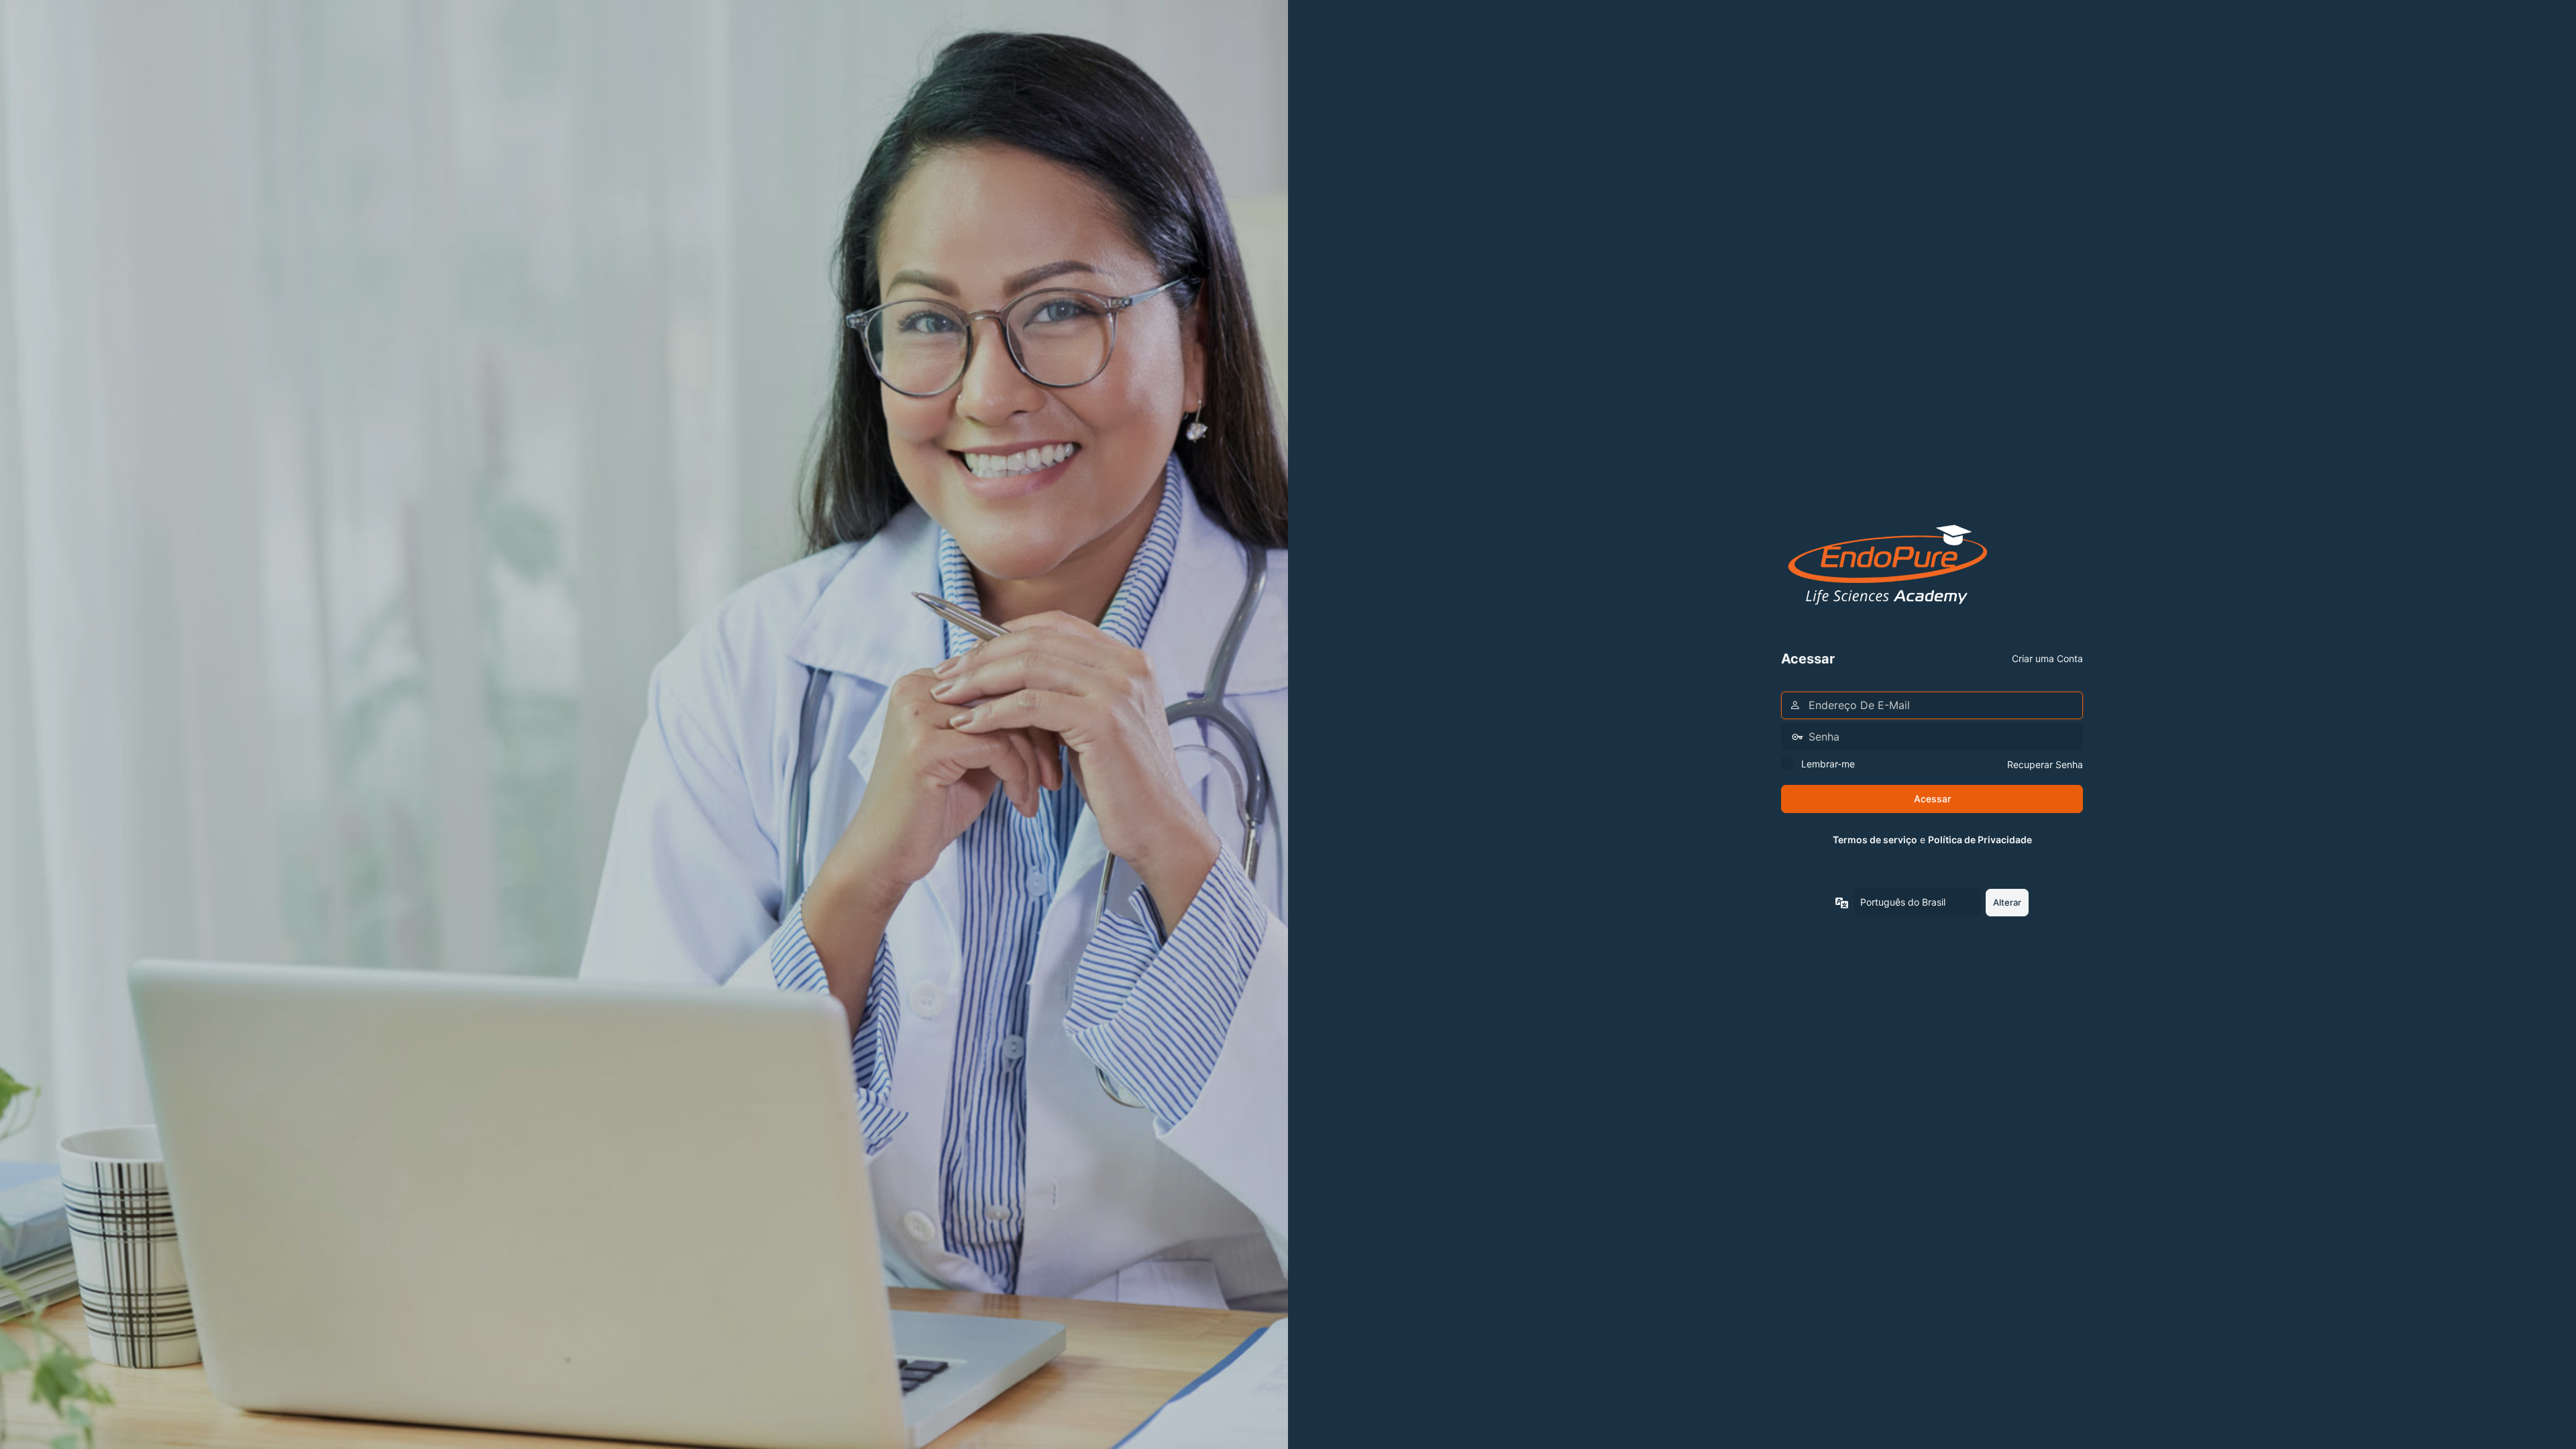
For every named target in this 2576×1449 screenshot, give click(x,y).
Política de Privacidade (1980, 840)
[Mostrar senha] (2070, 737)
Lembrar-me (1828, 764)
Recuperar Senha (2045, 764)
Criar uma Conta (2047, 658)
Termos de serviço (1875, 840)
